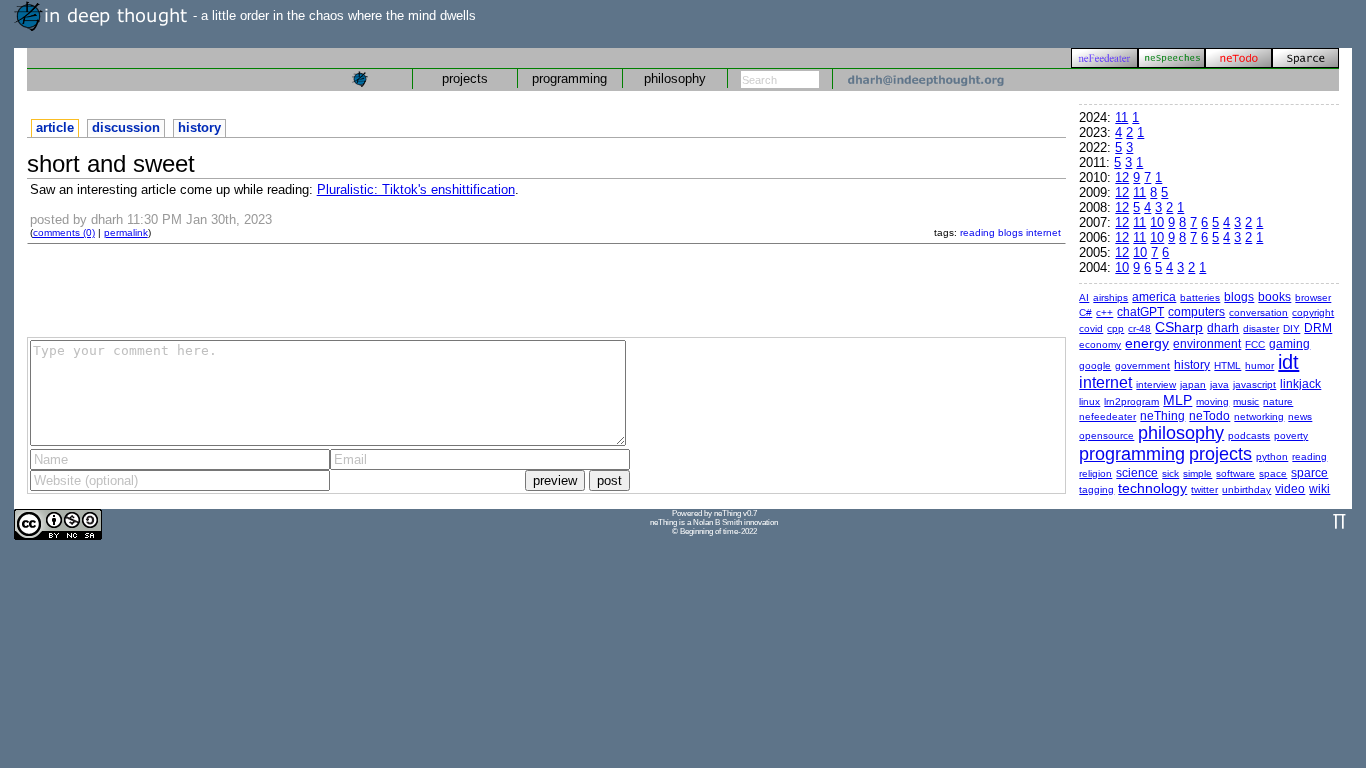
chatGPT (1140, 312)
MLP (1177, 400)
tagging (1096, 489)
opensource (1106, 435)
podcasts (1249, 435)
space (1273, 473)
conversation (1258, 312)
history (199, 127)
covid (1091, 328)
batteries (1200, 297)
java (1219, 384)
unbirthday (1246, 489)
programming (569, 78)
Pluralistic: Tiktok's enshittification (416, 189)
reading (977, 232)
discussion (126, 127)
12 (1122, 177)
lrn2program (1131, 401)
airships (1110, 297)
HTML (1227, 365)
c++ (1104, 312)
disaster (1261, 328)
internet (1043, 232)
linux (1089, 401)
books (1274, 297)
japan (1193, 384)
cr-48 (1139, 328)
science (1137, 473)
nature (1278, 401)
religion (1095, 473)
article (55, 127)
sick (1170, 473)
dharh (1223, 328)
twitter (1204, 489)
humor (1259, 365)
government (1142, 365)
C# (1085, 312)
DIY (1291, 328)
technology (1152, 488)
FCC (1255, 344)
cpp (1115, 328)
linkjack (1300, 384)
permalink (126, 232)
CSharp (1179, 327)
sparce (1309, 473)
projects (465, 78)
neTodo (1209, 416)
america (1154, 297)
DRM (1318, 328)
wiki (1319, 489)
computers (1196, 312)
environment (1207, 344)
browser (1313, 297)
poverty (1291, 435)
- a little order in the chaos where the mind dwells (332, 15)
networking (1259, 416)
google (1095, 365)
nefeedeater (1107, 416)
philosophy (675, 78)
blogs (1010, 232)
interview (1156, 384)
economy (1100, 344)
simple (1197, 473)
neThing (1162, 416)
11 (1121, 117)
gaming (1289, 344)
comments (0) (64, 232)
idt (1288, 362)
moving (1212, 401)
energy (1147, 343)
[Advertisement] (546, 289)
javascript (1254, 384)
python (1272, 456)
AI (1084, 297)
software (1235, 473)
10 (1157, 222)
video (1290, 489)
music (1246, 401)
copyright (1313, 312)
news (1300, 416)
